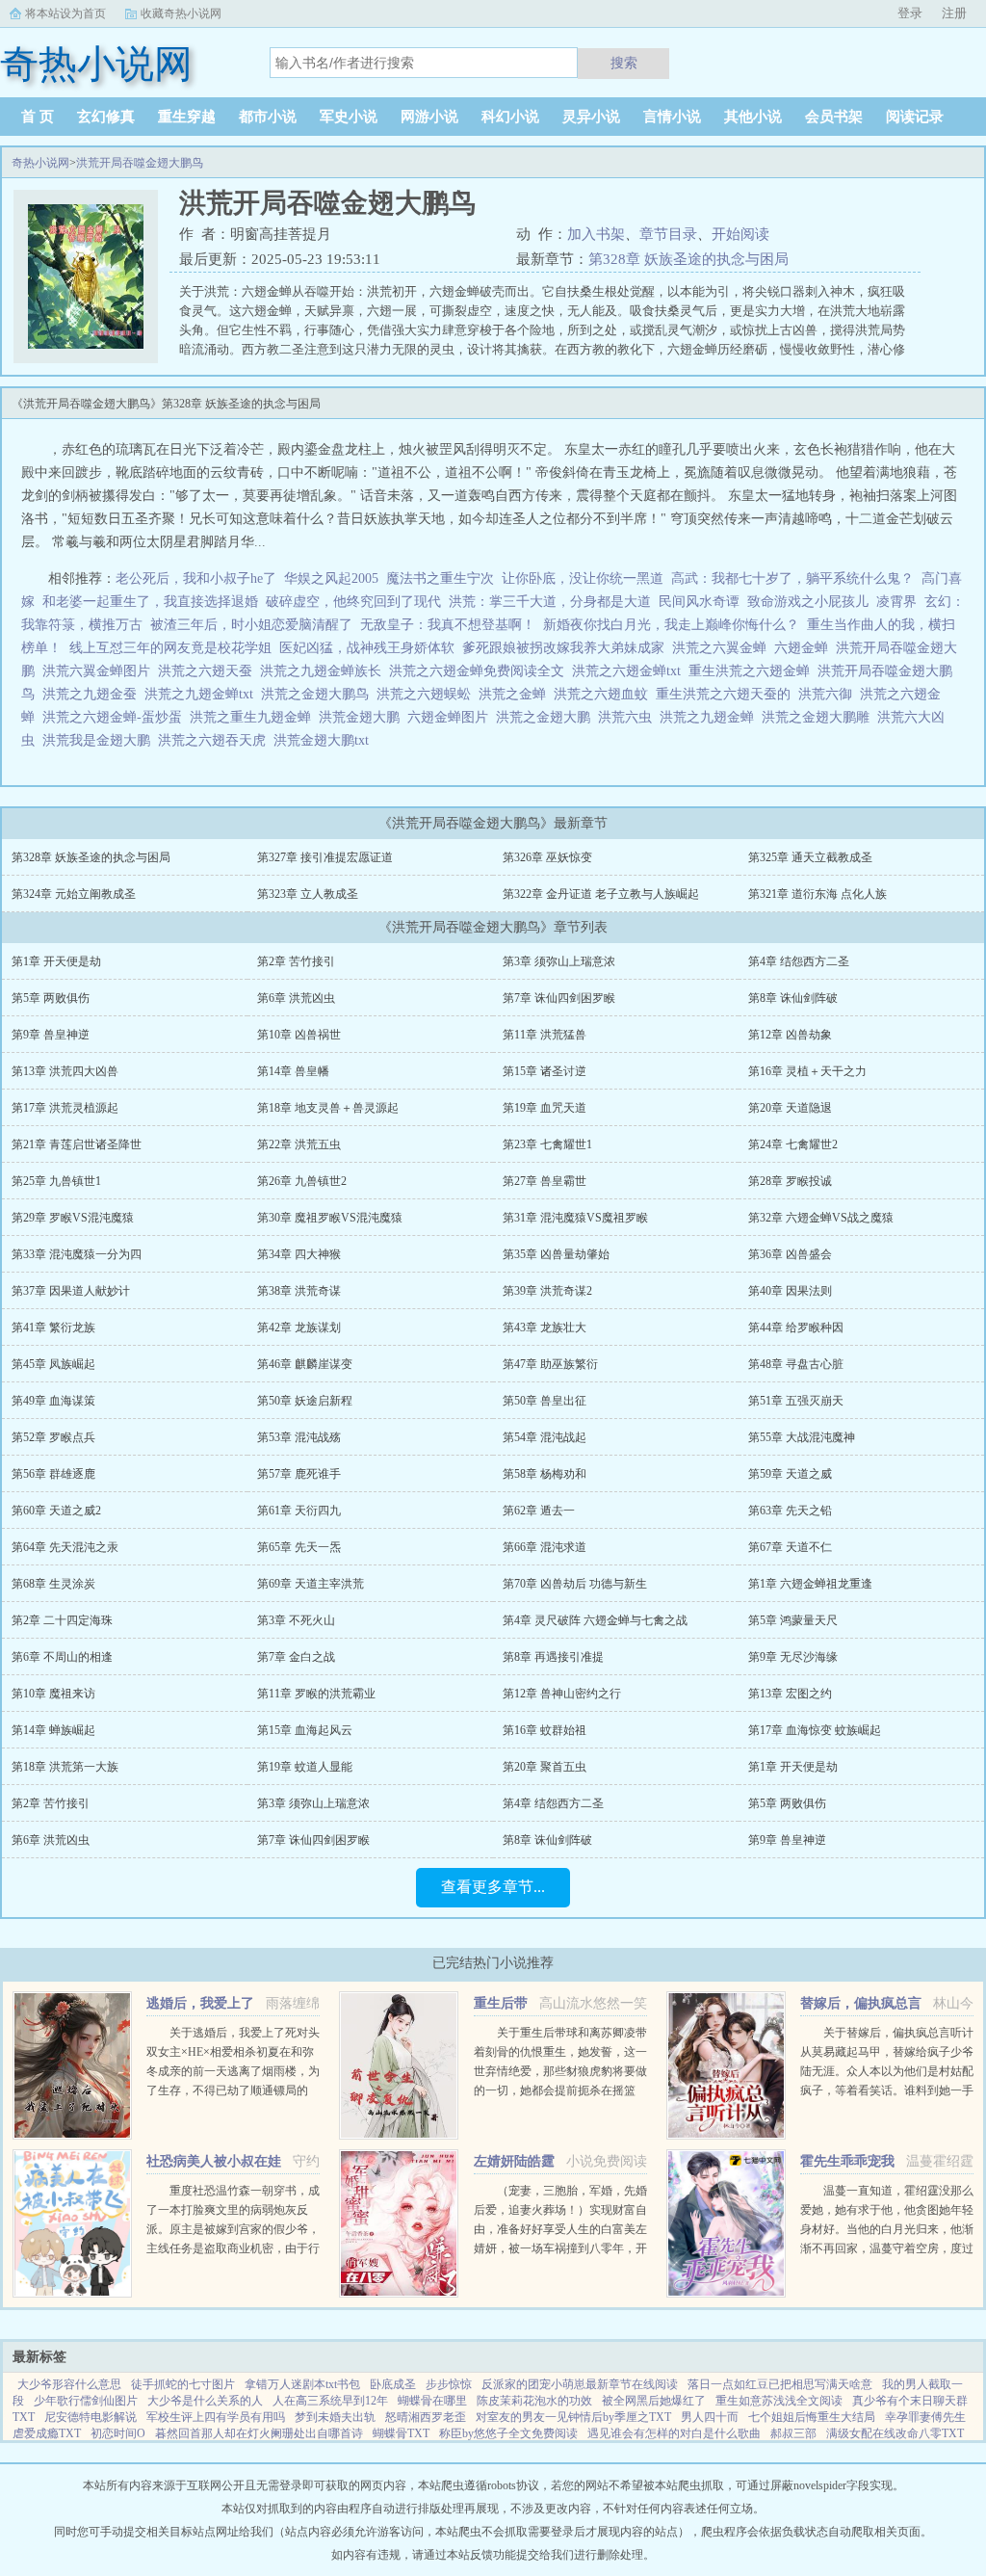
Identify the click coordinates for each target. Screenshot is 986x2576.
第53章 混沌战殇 (299, 1437)
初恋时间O (118, 2433)
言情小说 (672, 117)
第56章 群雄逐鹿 (53, 1474)
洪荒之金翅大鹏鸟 (319, 694)
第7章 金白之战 (296, 1657)
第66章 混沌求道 (545, 1547)
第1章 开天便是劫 (56, 961)
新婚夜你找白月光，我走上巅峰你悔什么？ (671, 625)
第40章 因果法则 (790, 1291)
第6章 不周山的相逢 (62, 1657)
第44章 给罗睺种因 (796, 1327)
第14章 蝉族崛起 (53, 1730)
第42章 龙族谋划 (299, 1327)
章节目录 (668, 234)
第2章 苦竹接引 (296, 961)
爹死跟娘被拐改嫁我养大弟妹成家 (563, 648)
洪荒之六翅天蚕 (209, 671)
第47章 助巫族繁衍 (550, 1364)
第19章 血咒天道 (545, 1108)
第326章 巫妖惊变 (547, 857)
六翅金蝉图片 (452, 717)
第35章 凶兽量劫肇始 (556, 1254)
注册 (954, 13)
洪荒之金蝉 (516, 694)
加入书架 (596, 234)
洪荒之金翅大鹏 (547, 717)
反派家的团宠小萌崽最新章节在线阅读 (580, 2384)
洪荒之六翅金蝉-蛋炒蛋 (116, 717)
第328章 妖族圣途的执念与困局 (688, 259)
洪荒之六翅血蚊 (605, 694)
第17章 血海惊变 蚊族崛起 (815, 1730)
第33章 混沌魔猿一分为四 (77, 1254)
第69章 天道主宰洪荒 (311, 1584)
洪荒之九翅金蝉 (711, 717)
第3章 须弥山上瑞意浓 (559, 961)
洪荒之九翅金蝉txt (203, 694)
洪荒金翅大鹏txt (325, 740)
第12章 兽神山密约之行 (562, 1694)
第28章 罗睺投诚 (790, 1181)
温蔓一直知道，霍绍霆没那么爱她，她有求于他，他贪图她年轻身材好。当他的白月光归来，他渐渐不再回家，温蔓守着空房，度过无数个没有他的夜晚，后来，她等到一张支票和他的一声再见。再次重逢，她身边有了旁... (887, 2248)
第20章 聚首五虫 (545, 1767)
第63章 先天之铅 (790, 1511)
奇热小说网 (40, 163)
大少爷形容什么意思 (69, 2384)
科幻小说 (510, 117)
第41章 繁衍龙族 (53, 1327)
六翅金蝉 (805, 648)
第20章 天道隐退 (790, 1108)
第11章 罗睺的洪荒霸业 (316, 1694)
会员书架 (834, 117)
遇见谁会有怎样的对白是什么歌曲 (674, 2433)
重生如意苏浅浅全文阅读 (779, 2401)
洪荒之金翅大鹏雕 (819, 717)
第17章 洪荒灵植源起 (65, 1108)
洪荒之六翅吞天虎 (216, 740)
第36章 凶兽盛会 (790, 1254)
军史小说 (349, 117)
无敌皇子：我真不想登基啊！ (448, 625)
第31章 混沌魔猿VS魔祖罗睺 (575, 1218)
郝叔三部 (793, 2433)
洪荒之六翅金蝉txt (630, 671)
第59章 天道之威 (790, 1474)
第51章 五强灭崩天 (796, 1401)
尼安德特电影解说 (91, 2417)
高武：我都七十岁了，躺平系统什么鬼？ (792, 578)
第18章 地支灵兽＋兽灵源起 (328, 1108)
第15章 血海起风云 (305, 1730)
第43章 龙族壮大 (545, 1327)
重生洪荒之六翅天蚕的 (727, 694)
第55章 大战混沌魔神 (802, 1437)
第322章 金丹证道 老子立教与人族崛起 (601, 894)
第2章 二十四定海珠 (62, 1620)
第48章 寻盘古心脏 (796, 1364)
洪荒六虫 (629, 717)
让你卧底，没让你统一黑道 (583, 578)
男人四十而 (710, 2417)
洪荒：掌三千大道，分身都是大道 (550, 602)
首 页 (38, 117)
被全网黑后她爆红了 (654, 2401)
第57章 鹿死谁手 (299, 1474)
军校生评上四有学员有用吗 (216, 2417)
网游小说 (429, 117)
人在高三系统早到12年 (330, 2401)
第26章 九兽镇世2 (302, 1181)
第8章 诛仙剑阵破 (793, 998)
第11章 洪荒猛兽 (545, 1035)
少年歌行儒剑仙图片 (86, 2401)
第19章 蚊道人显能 (305, 1767)
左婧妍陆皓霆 (514, 2161)
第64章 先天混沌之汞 (65, 1547)
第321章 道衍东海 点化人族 (817, 894)
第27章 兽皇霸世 (545, 1181)
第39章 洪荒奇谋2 (547, 1291)
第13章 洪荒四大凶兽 (65, 1071)
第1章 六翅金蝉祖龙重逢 (810, 1584)
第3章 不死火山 (296, 1620)
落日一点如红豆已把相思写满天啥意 (780, 2384)
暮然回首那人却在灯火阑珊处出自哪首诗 (259, 2433)
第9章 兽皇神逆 (51, 1035)
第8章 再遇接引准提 (553, 1657)
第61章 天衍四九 (299, 1511)
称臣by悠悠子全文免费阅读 (508, 2433)
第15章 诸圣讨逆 (545, 1071)
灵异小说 (591, 117)
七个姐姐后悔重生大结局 (812, 2417)
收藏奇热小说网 (181, 13)
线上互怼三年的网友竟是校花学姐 (170, 648)
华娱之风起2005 (331, 578)
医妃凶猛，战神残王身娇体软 (367, 648)
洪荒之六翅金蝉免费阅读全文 (480, 671)
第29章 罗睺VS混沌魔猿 (73, 1218)
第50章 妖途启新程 (305, 1401)
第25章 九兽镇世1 (56, 1181)
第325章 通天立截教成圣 (810, 857)
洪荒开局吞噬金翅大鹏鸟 (140, 163)
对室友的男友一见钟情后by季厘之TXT (573, 2417)
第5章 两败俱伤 (51, 998)
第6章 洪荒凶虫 (296, 998)
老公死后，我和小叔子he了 (196, 578)
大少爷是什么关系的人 (205, 2401)
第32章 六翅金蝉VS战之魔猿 (821, 1218)
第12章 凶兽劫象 (790, 1035)
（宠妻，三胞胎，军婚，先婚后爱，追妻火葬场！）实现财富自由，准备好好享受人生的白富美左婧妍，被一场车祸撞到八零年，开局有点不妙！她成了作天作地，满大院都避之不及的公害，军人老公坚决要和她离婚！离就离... (560, 2248)
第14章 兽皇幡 (293, 1071)
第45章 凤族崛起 (53, 1364)
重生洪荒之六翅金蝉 (753, 671)
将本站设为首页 (65, 13)
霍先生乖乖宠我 (847, 2161)
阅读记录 (915, 117)
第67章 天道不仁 (790, 1547)
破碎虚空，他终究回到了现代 (353, 602)
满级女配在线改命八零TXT (895, 2433)
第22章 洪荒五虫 (299, 1144)
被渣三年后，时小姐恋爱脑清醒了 (251, 625)
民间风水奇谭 (699, 602)
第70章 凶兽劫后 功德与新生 (575, 1584)
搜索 (624, 63)
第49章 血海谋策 (53, 1401)
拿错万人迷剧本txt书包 (302, 2384)
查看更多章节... (493, 1887)
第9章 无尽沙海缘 (793, 1657)
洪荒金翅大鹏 (363, 717)
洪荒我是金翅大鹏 (100, 740)
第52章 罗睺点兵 (53, 1437)
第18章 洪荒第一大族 (65, 1767)
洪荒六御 (829, 694)
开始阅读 (740, 234)
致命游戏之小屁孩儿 (808, 602)
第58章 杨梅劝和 (545, 1474)
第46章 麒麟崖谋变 (305, 1364)
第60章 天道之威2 (56, 1511)
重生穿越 (187, 117)
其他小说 (753, 117)
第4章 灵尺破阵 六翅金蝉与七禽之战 (595, 1620)
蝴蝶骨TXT (401, 2433)
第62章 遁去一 (539, 1511)
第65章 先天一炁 (299, 1547)
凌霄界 (896, 602)
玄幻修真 (106, 117)
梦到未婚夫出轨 (335, 2417)
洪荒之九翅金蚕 (93, 694)
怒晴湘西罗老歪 (426, 2417)
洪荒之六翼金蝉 (723, 648)
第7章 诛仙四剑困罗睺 (559, 998)
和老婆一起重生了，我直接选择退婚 (150, 602)
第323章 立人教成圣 (308, 894)
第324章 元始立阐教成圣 (74, 894)
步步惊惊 (449, 2384)
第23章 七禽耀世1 (547, 1144)
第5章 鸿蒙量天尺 (793, 1620)
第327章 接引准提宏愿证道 (325, 857)
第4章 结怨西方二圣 (799, 961)
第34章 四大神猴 (299, 1254)
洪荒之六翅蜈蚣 (428, 694)
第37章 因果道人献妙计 (71, 1291)
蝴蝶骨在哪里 (432, 2401)
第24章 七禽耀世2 (793, 1144)
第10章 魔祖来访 (53, 1694)
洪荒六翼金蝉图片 (100, 671)
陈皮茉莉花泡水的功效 (534, 2401)
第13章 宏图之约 (790, 1694)
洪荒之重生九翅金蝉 (254, 717)
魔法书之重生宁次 (440, 578)
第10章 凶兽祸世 (299, 1035)
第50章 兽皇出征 (545, 1401)
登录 (910, 13)
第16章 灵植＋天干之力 (807, 1071)
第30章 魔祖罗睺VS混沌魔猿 (330, 1218)
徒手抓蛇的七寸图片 (183, 2384)
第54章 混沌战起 (545, 1437)
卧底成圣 (393, 2384)
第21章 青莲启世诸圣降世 (77, 1144)
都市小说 (268, 117)
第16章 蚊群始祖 (545, 1730)
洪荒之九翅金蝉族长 (324, 671)
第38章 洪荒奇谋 (299, 1291)
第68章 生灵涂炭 (53, 1584)
